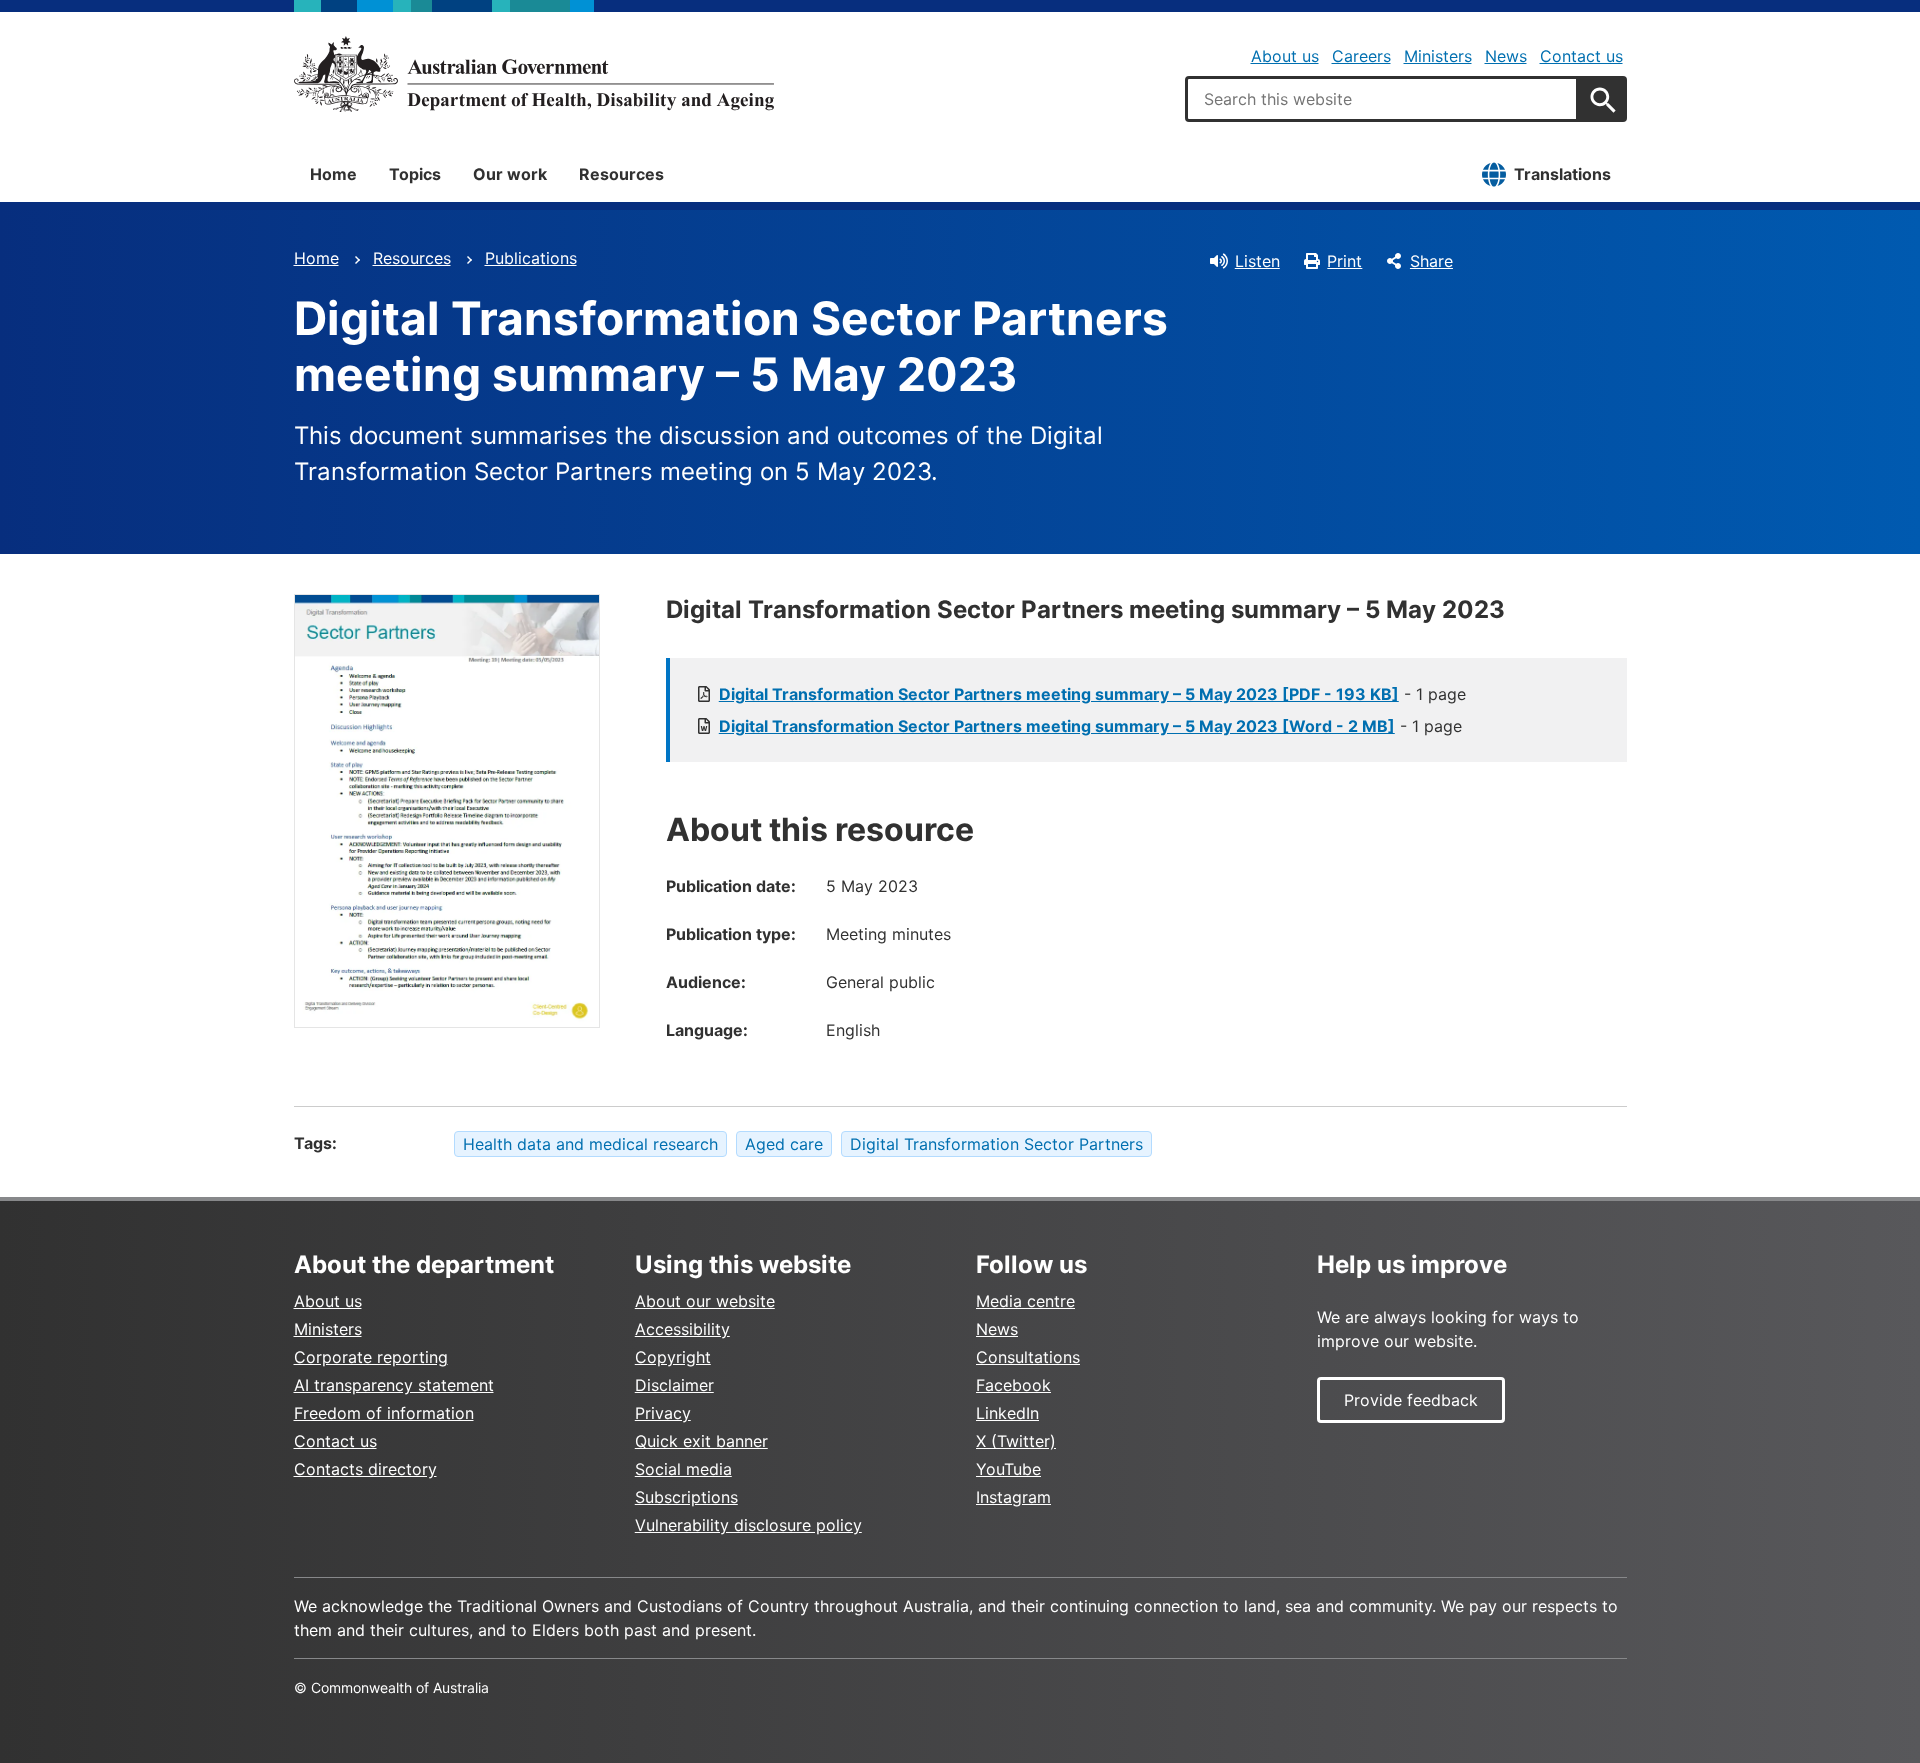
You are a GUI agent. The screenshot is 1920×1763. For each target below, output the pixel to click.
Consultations (1028, 1357)
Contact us (1581, 56)
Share (1431, 261)
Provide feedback (1411, 1400)
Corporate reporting (371, 1357)
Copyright (673, 1357)
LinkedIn (1007, 1413)
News (1506, 56)
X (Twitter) (1016, 1441)
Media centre (1025, 1301)
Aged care (784, 1144)
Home (333, 174)
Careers (1361, 56)
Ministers (1438, 56)
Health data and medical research (590, 1144)
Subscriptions (686, 1497)
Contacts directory (365, 1469)
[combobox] (1382, 99)
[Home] (534, 74)
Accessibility (682, 1329)
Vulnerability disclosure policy (748, 1525)
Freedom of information (384, 1413)
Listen (1257, 261)
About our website (705, 1301)
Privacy (663, 1413)
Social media (683, 1469)
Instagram (1013, 1497)
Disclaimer (674, 1385)
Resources (621, 174)
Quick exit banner (701, 1441)
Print (1344, 261)
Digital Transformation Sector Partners (996, 1144)
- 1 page (1092, 694)
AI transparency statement (394, 1385)
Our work (510, 174)
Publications (531, 258)
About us (1285, 56)
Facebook (1013, 1385)
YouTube (1008, 1469)
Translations (1562, 174)
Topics (415, 174)
